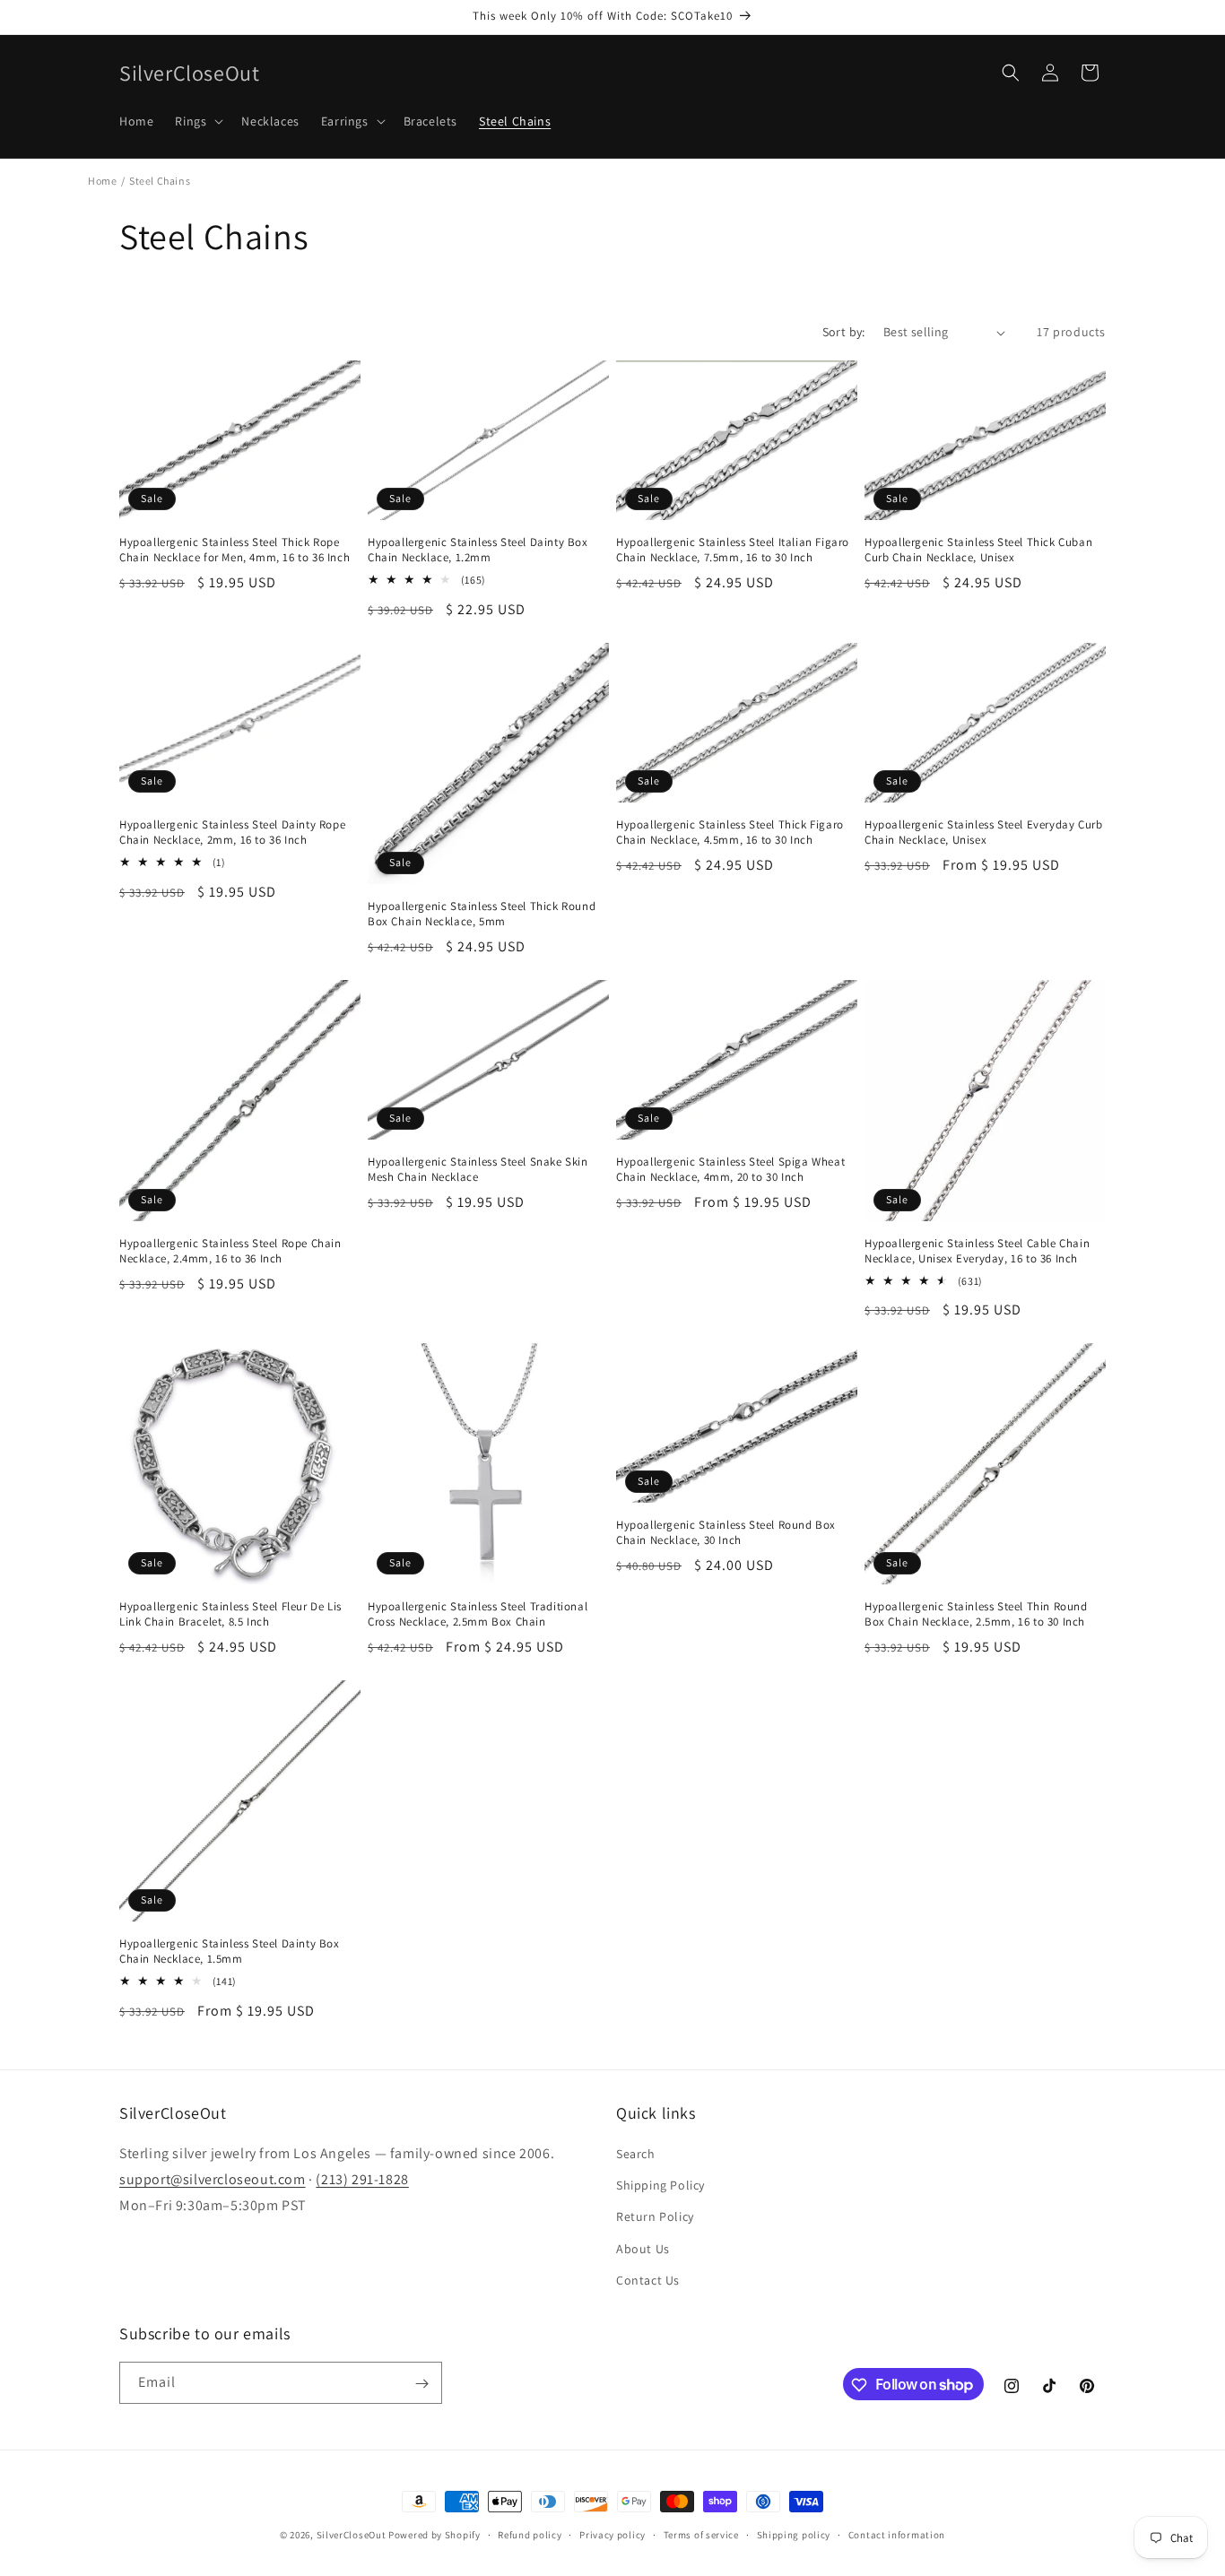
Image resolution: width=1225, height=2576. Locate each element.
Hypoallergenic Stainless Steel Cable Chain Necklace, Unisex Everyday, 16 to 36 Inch (977, 1251)
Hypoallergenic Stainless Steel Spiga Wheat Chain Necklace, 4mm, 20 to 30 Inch (730, 1170)
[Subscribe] (421, 2384)
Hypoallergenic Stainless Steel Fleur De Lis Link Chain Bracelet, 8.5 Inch (230, 1614)
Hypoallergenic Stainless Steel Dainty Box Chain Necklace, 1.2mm (478, 550)
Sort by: (844, 332)
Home (102, 181)
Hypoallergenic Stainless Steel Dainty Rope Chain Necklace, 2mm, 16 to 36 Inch (232, 833)
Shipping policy (794, 2534)
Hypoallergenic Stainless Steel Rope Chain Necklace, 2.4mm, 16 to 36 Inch (230, 1251)
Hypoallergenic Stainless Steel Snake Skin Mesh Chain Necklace (478, 1170)
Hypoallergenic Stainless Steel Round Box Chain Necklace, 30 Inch (726, 1533)
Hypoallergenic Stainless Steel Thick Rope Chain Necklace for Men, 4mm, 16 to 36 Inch (235, 550)
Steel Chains (160, 181)
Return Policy (655, 2217)
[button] (197, 121)
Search (636, 2154)
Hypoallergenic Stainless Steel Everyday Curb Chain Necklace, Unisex (983, 833)
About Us (643, 2249)
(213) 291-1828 (362, 2179)
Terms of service (701, 2534)
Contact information (897, 2534)
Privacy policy (612, 2534)
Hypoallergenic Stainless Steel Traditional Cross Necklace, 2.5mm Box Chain (478, 1614)
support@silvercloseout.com (213, 2179)
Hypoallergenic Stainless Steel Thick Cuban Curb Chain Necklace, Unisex (978, 550)
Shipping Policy (660, 2185)
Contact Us (648, 2280)
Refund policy (530, 2534)
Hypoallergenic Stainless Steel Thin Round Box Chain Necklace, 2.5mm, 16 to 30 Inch (976, 1614)
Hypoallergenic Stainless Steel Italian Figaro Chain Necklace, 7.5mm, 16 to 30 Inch (733, 550)
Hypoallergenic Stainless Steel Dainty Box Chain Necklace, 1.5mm (230, 1952)
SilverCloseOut (352, 2535)
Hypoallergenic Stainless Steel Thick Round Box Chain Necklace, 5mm (482, 914)
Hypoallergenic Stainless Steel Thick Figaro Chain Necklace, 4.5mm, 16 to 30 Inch (730, 833)
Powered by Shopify (434, 2535)
